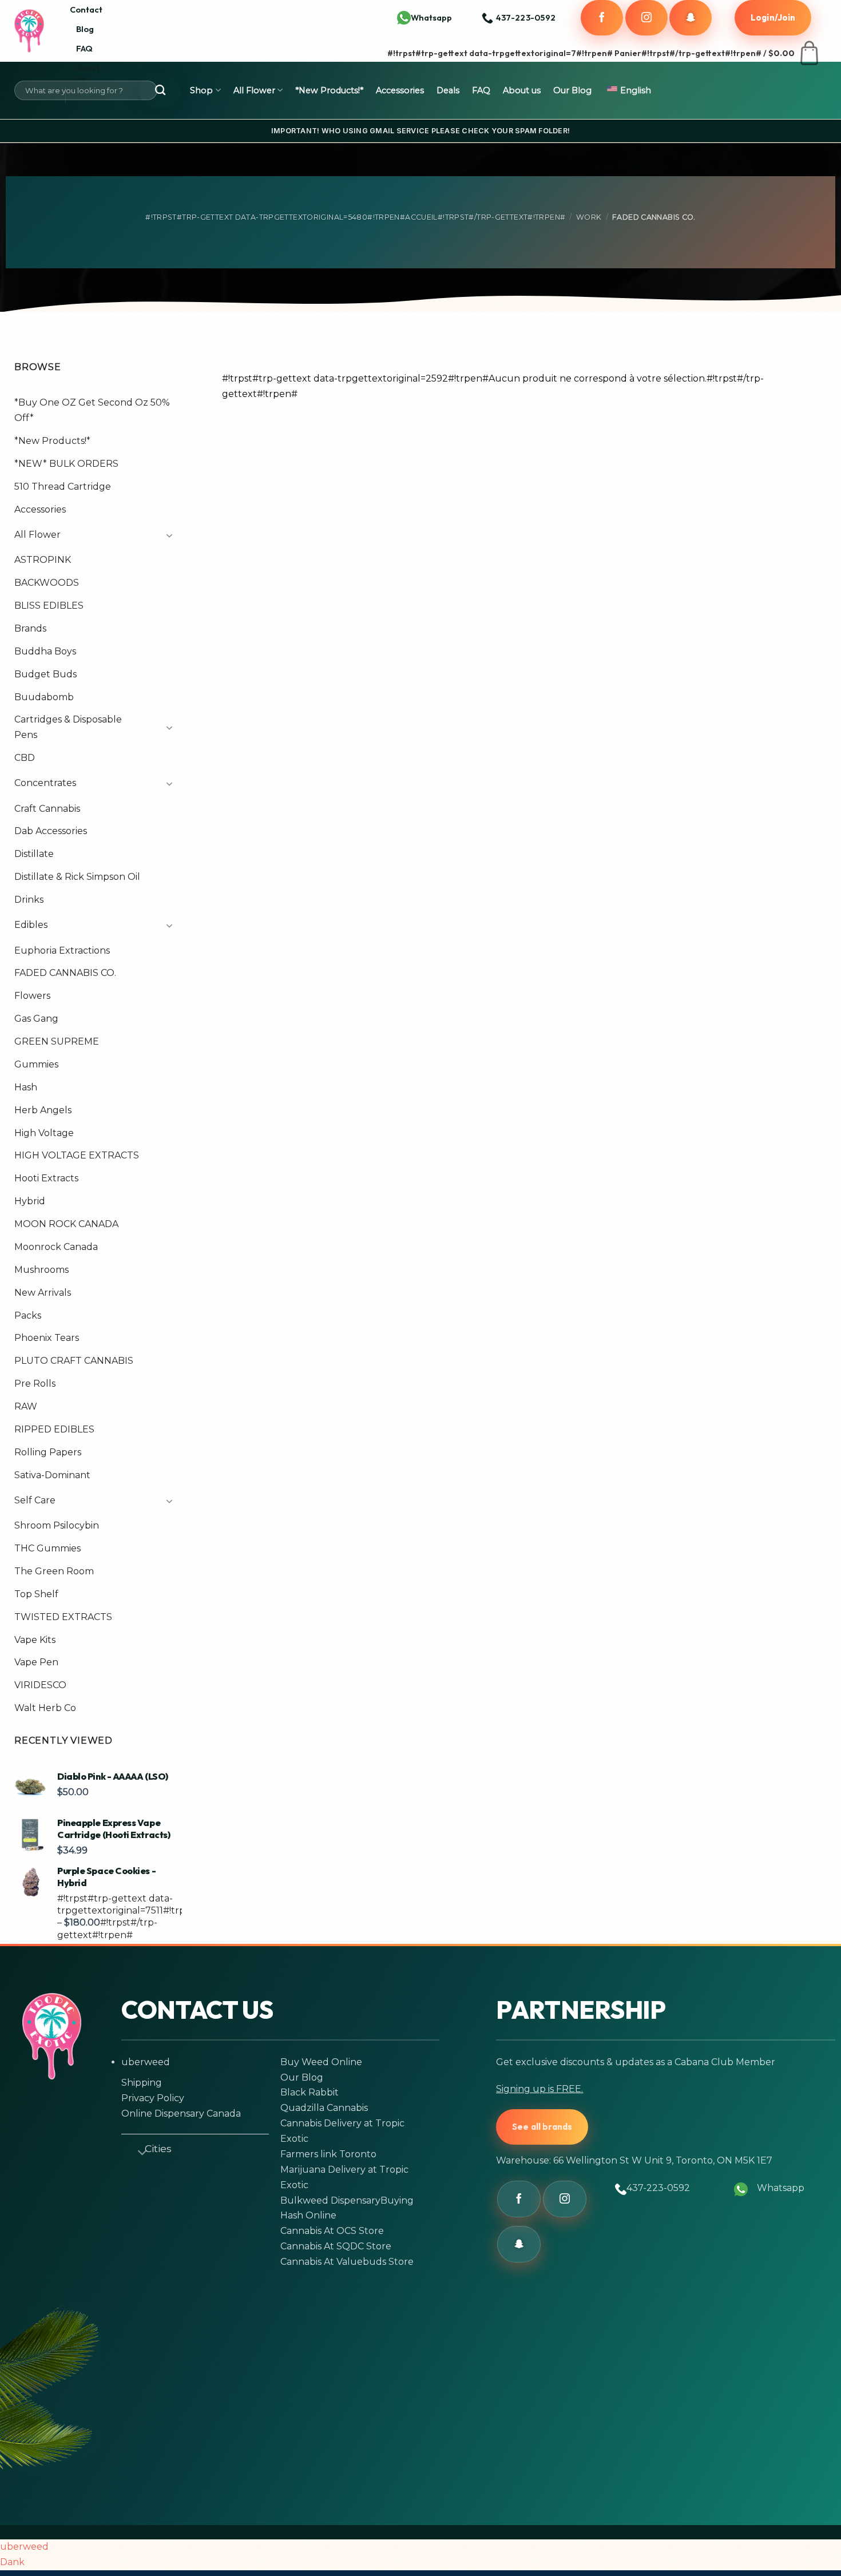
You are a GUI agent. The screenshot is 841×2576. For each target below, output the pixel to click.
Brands (30, 628)
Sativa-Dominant (52, 1475)
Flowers (32, 996)
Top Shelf (36, 1594)
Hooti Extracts (46, 1178)
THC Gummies (47, 1548)
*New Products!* (329, 90)
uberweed (146, 2062)
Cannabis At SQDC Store (336, 2246)
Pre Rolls (35, 1384)
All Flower (254, 90)
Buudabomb (44, 696)
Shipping (142, 2083)
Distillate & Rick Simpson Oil (77, 877)
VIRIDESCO (40, 1685)
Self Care (35, 1500)
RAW (26, 1406)
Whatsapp (431, 17)
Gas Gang (36, 1019)
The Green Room (54, 1571)
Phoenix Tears (47, 1338)
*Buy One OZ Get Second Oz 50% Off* (92, 410)
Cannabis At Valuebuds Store (347, 2262)
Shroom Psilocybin (57, 1525)
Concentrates (45, 783)
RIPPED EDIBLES (54, 1429)
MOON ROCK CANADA (66, 1224)
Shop (201, 90)
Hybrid (30, 1201)
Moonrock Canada (56, 1247)
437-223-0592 (658, 2188)
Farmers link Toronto (328, 2154)
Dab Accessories (51, 831)
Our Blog (572, 90)
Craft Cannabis (47, 808)
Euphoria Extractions (62, 950)
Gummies (36, 1064)
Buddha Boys (45, 651)
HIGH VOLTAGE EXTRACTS (77, 1155)
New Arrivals (43, 1293)
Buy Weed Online (321, 2062)
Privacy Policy (153, 2098)
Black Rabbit (310, 2092)
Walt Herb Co (45, 1708)
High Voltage (44, 1132)
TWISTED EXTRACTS (63, 1617)
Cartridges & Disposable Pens (68, 727)
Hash (26, 1087)
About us (88, 72)
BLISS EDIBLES (49, 606)
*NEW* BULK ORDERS (66, 464)
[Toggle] (166, 535)
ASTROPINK (43, 560)
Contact (86, 9)
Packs (28, 1315)
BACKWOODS (47, 583)
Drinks (29, 900)
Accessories (400, 90)
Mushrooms (41, 1270)
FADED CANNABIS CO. (65, 973)
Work (589, 217)
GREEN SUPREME (57, 1041)
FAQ (84, 48)
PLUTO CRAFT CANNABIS (74, 1361)
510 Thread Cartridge (63, 487)
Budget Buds (45, 674)
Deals (448, 90)
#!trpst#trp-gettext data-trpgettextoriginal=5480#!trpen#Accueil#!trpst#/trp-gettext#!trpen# (355, 217)
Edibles (31, 925)
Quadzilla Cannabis (324, 2108)
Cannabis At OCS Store (332, 2231)
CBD (25, 758)
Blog (85, 29)
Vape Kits (35, 1639)
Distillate (34, 854)
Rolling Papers (48, 1452)
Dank (12, 2562)
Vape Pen (36, 1662)
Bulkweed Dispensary (330, 2200)
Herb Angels (43, 1110)
